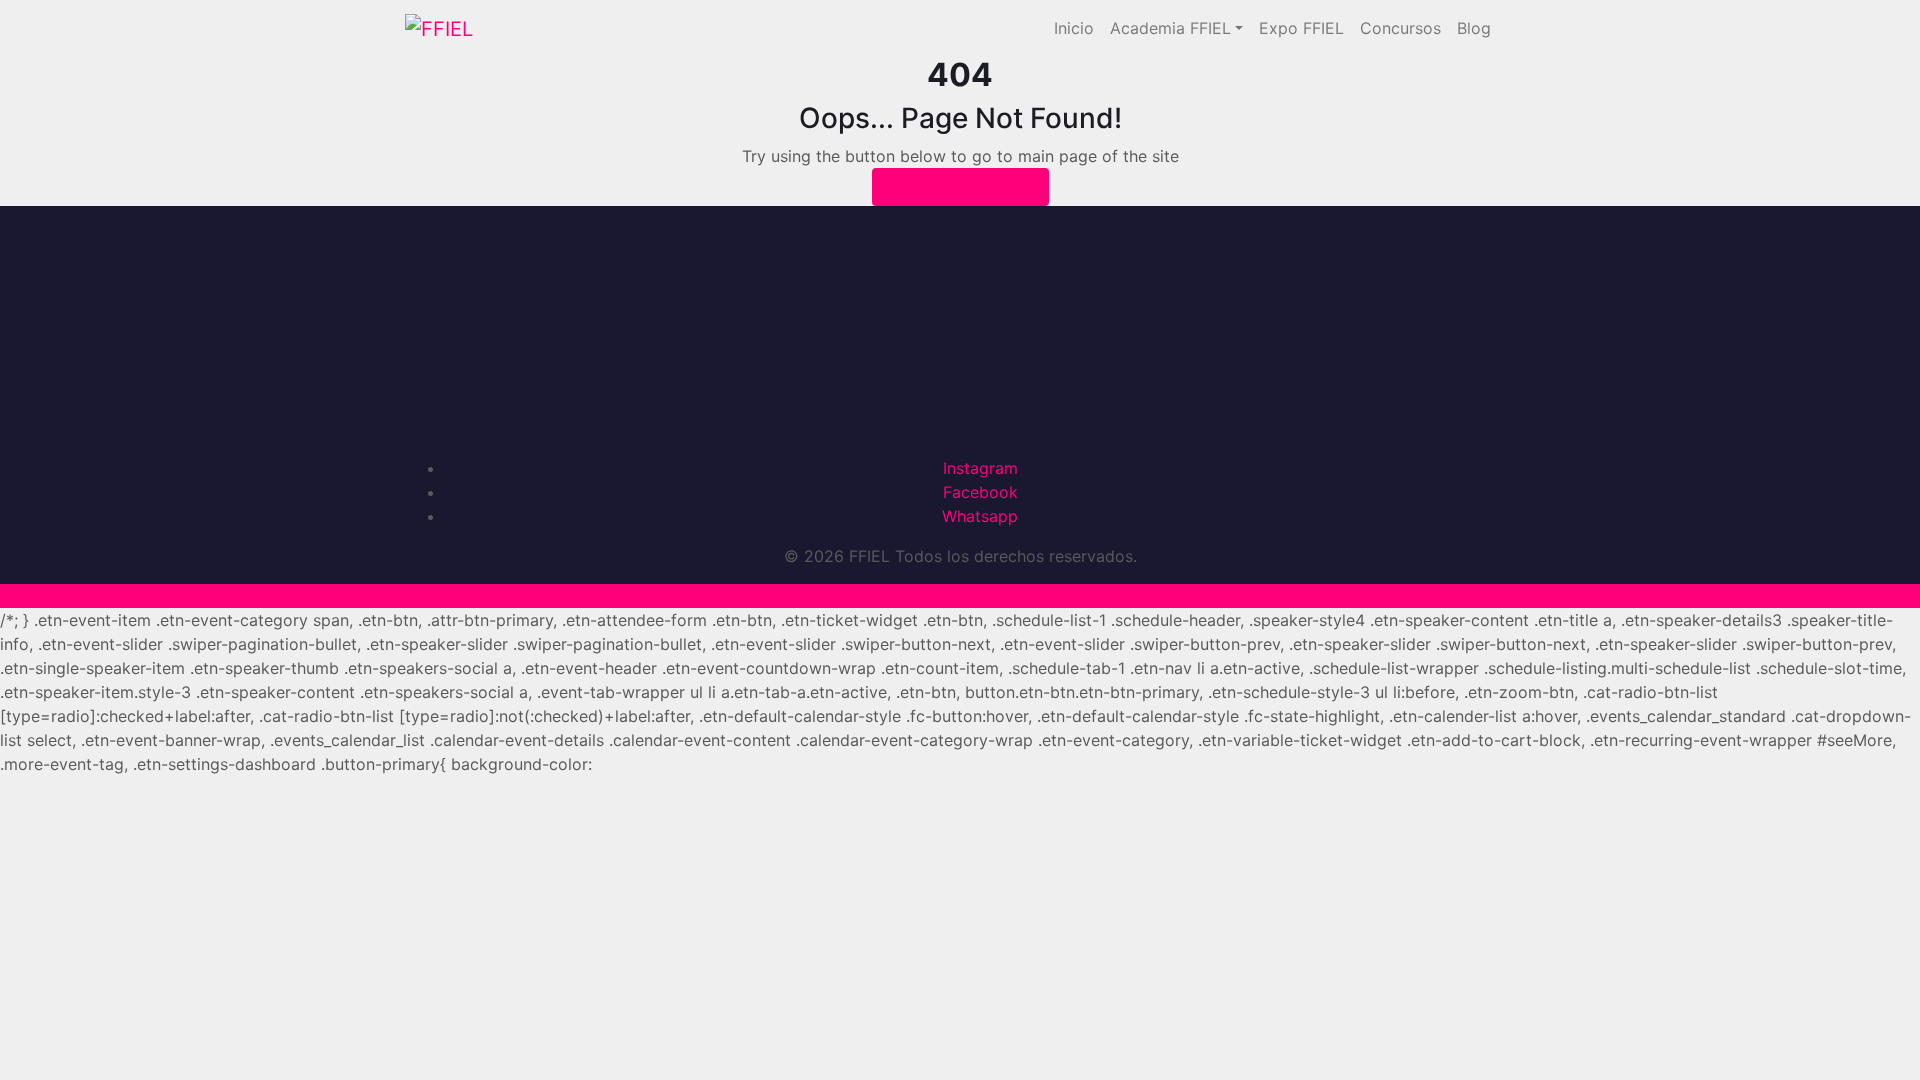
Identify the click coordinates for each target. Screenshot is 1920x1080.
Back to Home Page (960, 187)
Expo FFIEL (1301, 28)
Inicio (1074, 28)
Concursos (1400, 28)
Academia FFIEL (1170, 28)
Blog (1474, 28)
